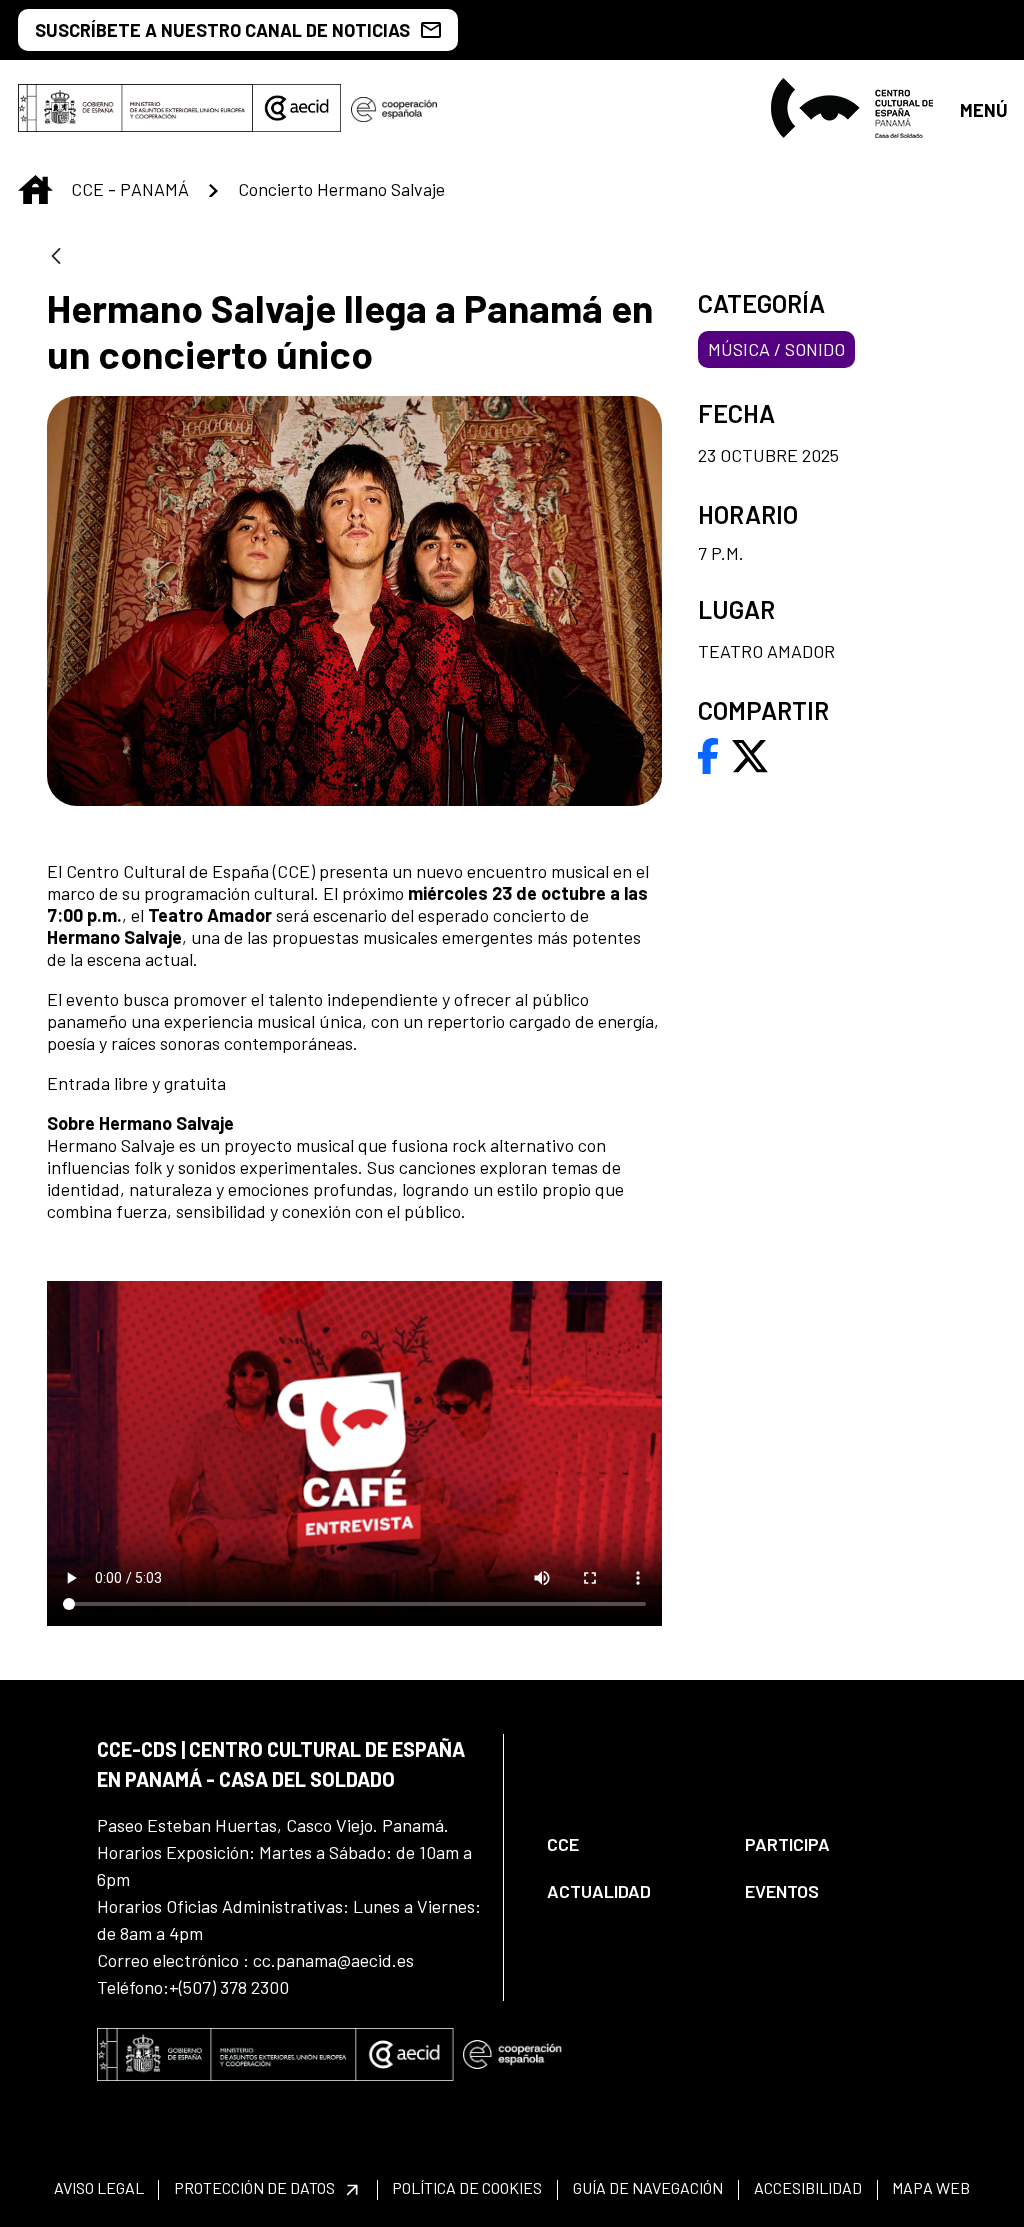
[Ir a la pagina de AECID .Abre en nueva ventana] (297, 108)
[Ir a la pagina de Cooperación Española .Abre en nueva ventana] (394, 108)
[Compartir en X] (750, 754)
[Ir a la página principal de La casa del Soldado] (856, 108)
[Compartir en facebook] (708, 754)
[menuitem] (629, 1844)
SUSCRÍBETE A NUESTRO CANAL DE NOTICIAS (222, 30)
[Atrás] (56, 257)
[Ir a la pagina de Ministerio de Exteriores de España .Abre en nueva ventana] (135, 108)
